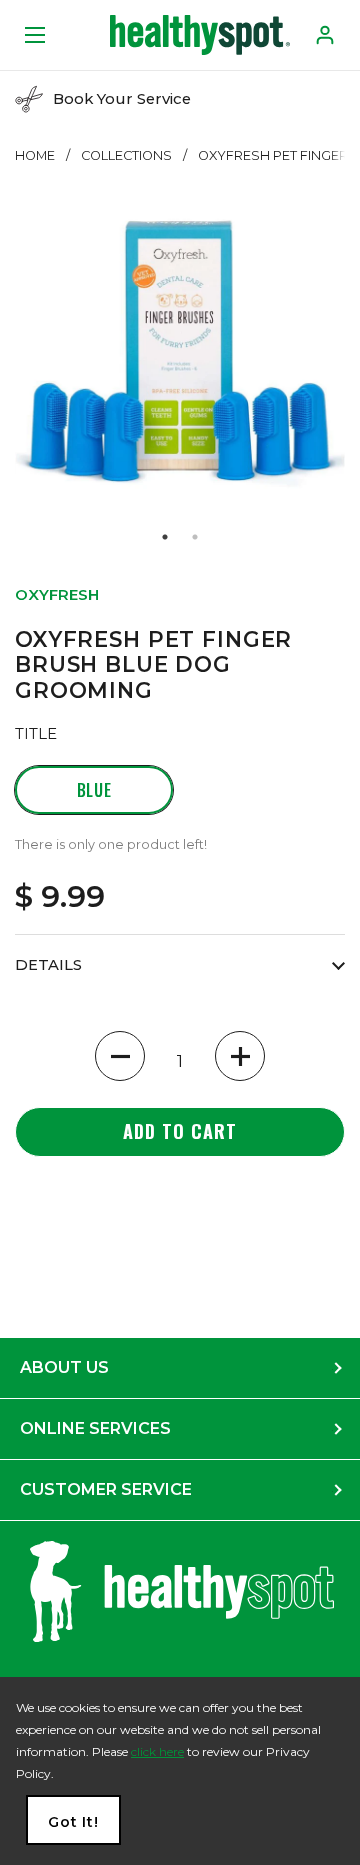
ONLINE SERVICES (95, 1428)
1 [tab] (165, 537)
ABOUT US (64, 1367)
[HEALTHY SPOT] (200, 35)
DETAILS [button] (48, 965)
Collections (126, 155)
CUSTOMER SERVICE (106, 1489)
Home (35, 155)
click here (157, 1751)
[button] (120, 1056)
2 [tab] (195, 537)
